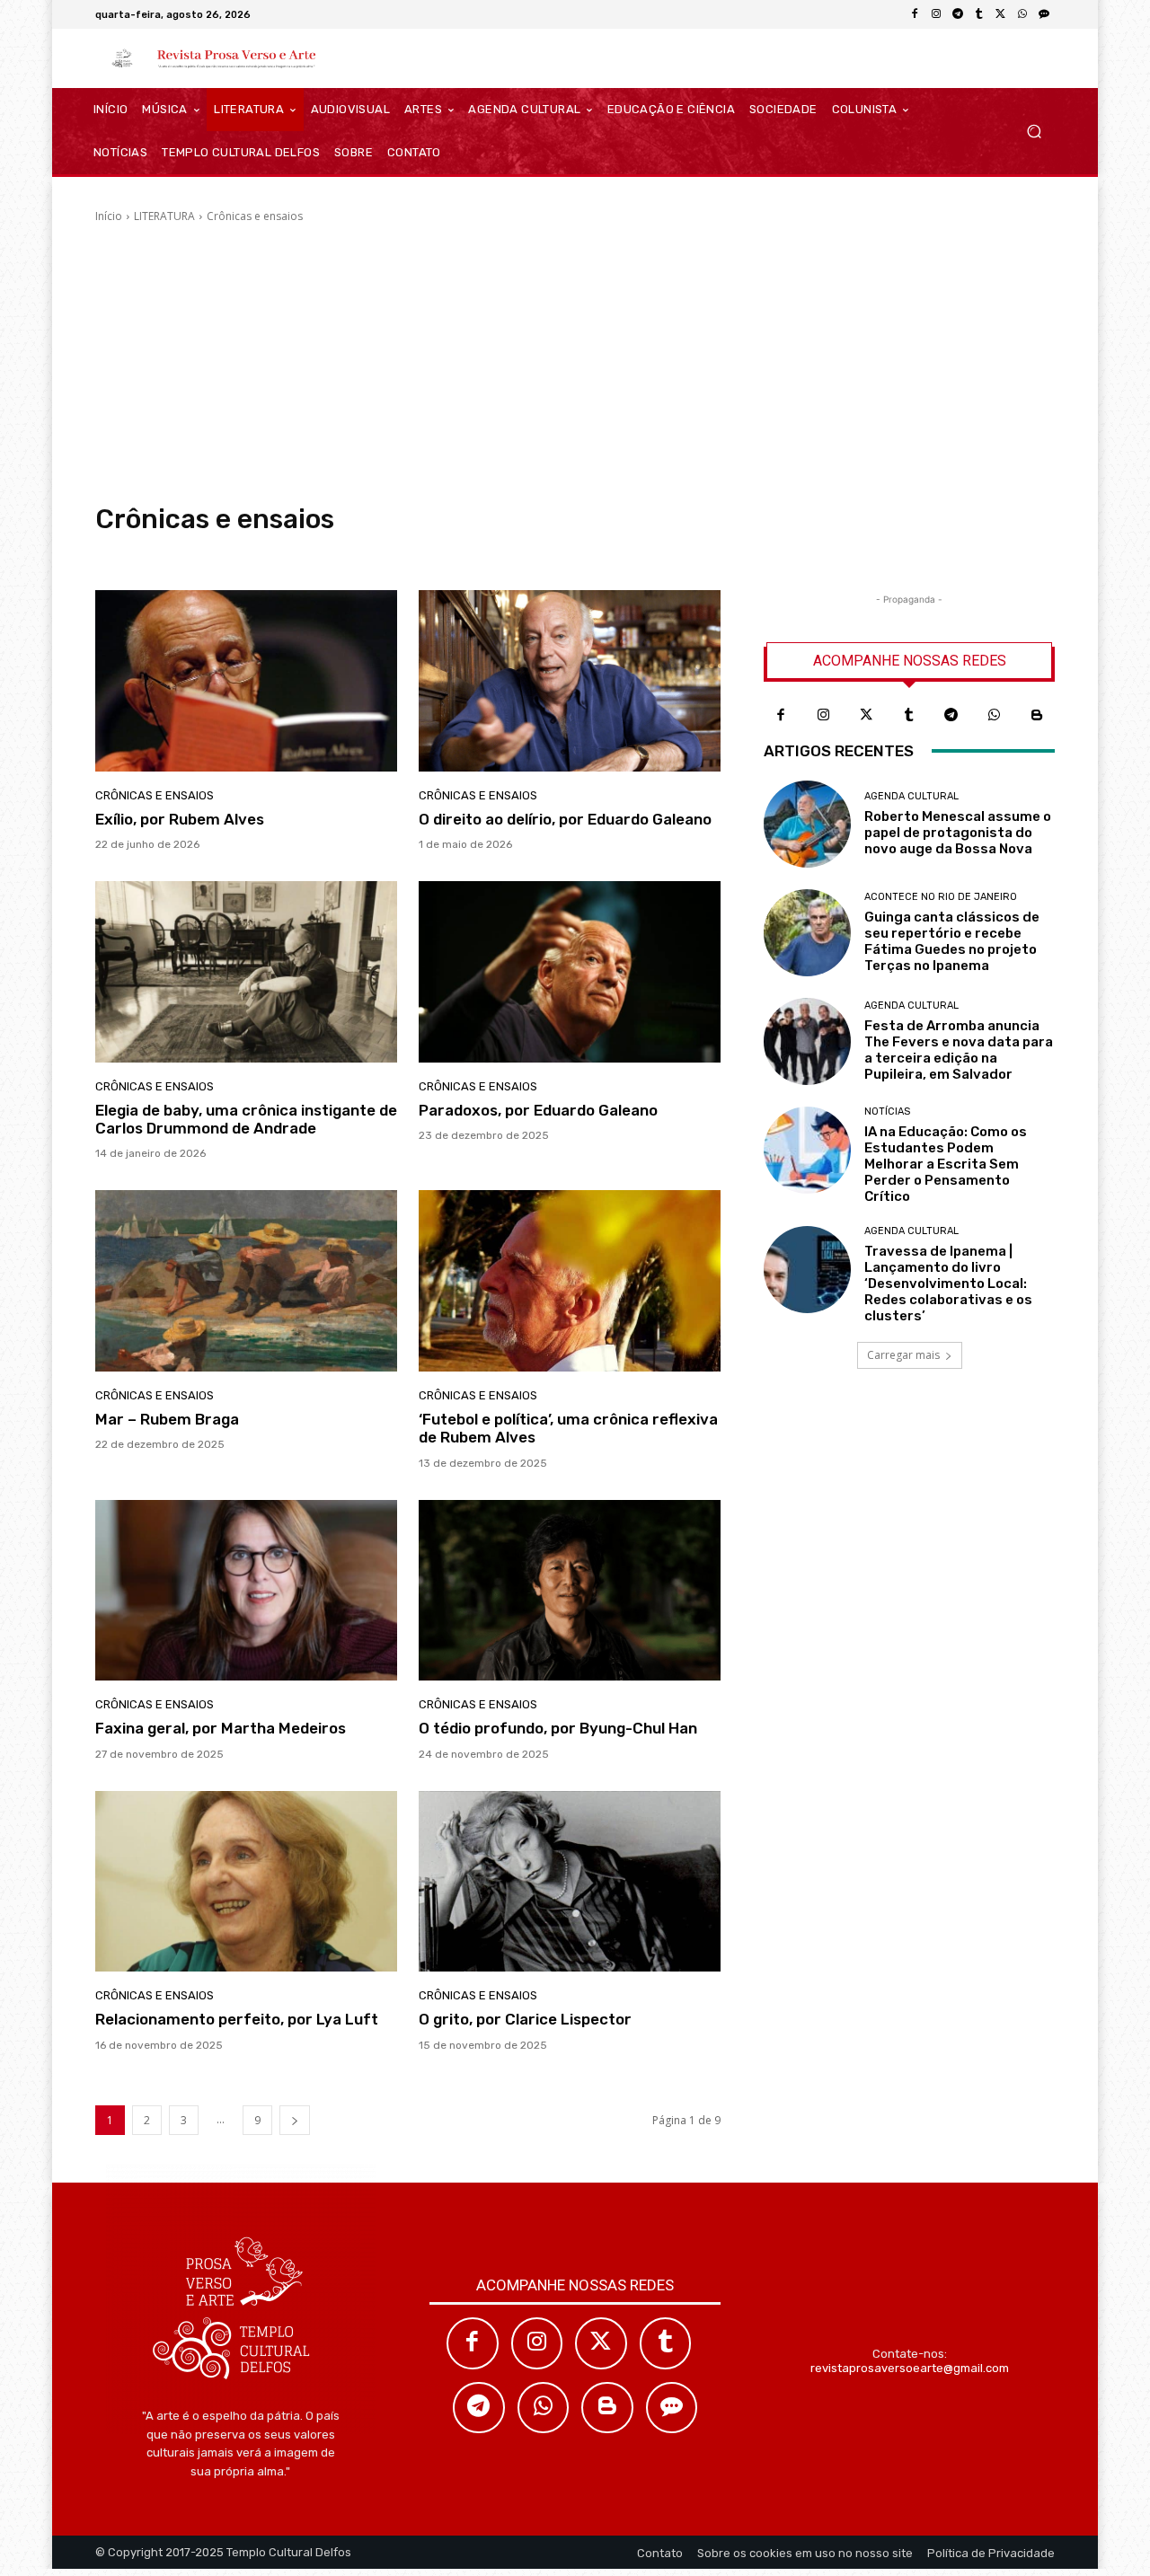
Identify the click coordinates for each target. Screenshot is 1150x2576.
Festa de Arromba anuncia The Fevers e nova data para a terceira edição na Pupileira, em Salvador (959, 1050)
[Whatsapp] (995, 716)
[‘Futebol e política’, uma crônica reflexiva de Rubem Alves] (570, 1281)
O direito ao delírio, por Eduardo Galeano (565, 819)
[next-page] (295, 2120)
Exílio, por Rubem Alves (180, 819)
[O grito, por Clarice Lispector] (570, 1882)
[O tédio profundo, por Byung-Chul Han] (570, 1591)
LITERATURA (164, 216)
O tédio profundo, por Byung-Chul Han (558, 1728)
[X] (1001, 14)
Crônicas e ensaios (155, 795)
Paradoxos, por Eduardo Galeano (538, 1110)
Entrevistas (230, 553)
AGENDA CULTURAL (911, 796)
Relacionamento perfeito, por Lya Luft (237, 2019)
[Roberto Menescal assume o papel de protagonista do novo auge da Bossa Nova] (807, 824)
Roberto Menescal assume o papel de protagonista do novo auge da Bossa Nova (958, 833)
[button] (1034, 132)
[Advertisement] (575, 364)
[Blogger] (1037, 716)
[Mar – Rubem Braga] (246, 1281)
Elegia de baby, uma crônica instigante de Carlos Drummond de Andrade (246, 1119)
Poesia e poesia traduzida (336, 553)
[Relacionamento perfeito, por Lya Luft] (246, 1882)
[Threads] (1044, 14)
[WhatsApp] (1022, 14)
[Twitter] (866, 716)
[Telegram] (958, 14)
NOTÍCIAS (887, 1112)
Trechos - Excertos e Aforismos (492, 553)
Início (109, 216)
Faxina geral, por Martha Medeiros (221, 1728)
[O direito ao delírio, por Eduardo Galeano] (570, 681)
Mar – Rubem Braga (167, 1419)
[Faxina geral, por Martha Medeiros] (246, 1591)
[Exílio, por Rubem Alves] (246, 681)
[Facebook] (915, 14)
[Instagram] (936, 14)
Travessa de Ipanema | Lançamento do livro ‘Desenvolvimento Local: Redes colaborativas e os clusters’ (948, 1284)
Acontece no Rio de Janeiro (941, 897)
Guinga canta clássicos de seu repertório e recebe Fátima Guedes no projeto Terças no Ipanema (952, 941)
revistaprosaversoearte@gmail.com (910, 2368)
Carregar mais (903, 1355)
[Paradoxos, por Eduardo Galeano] (570, 972)
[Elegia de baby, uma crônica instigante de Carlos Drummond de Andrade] (246, 972)
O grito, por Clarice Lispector (525, 2019)
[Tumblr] (979, 14)
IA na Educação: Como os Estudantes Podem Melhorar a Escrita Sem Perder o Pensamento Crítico (946, 1164)
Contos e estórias (144, 553)
